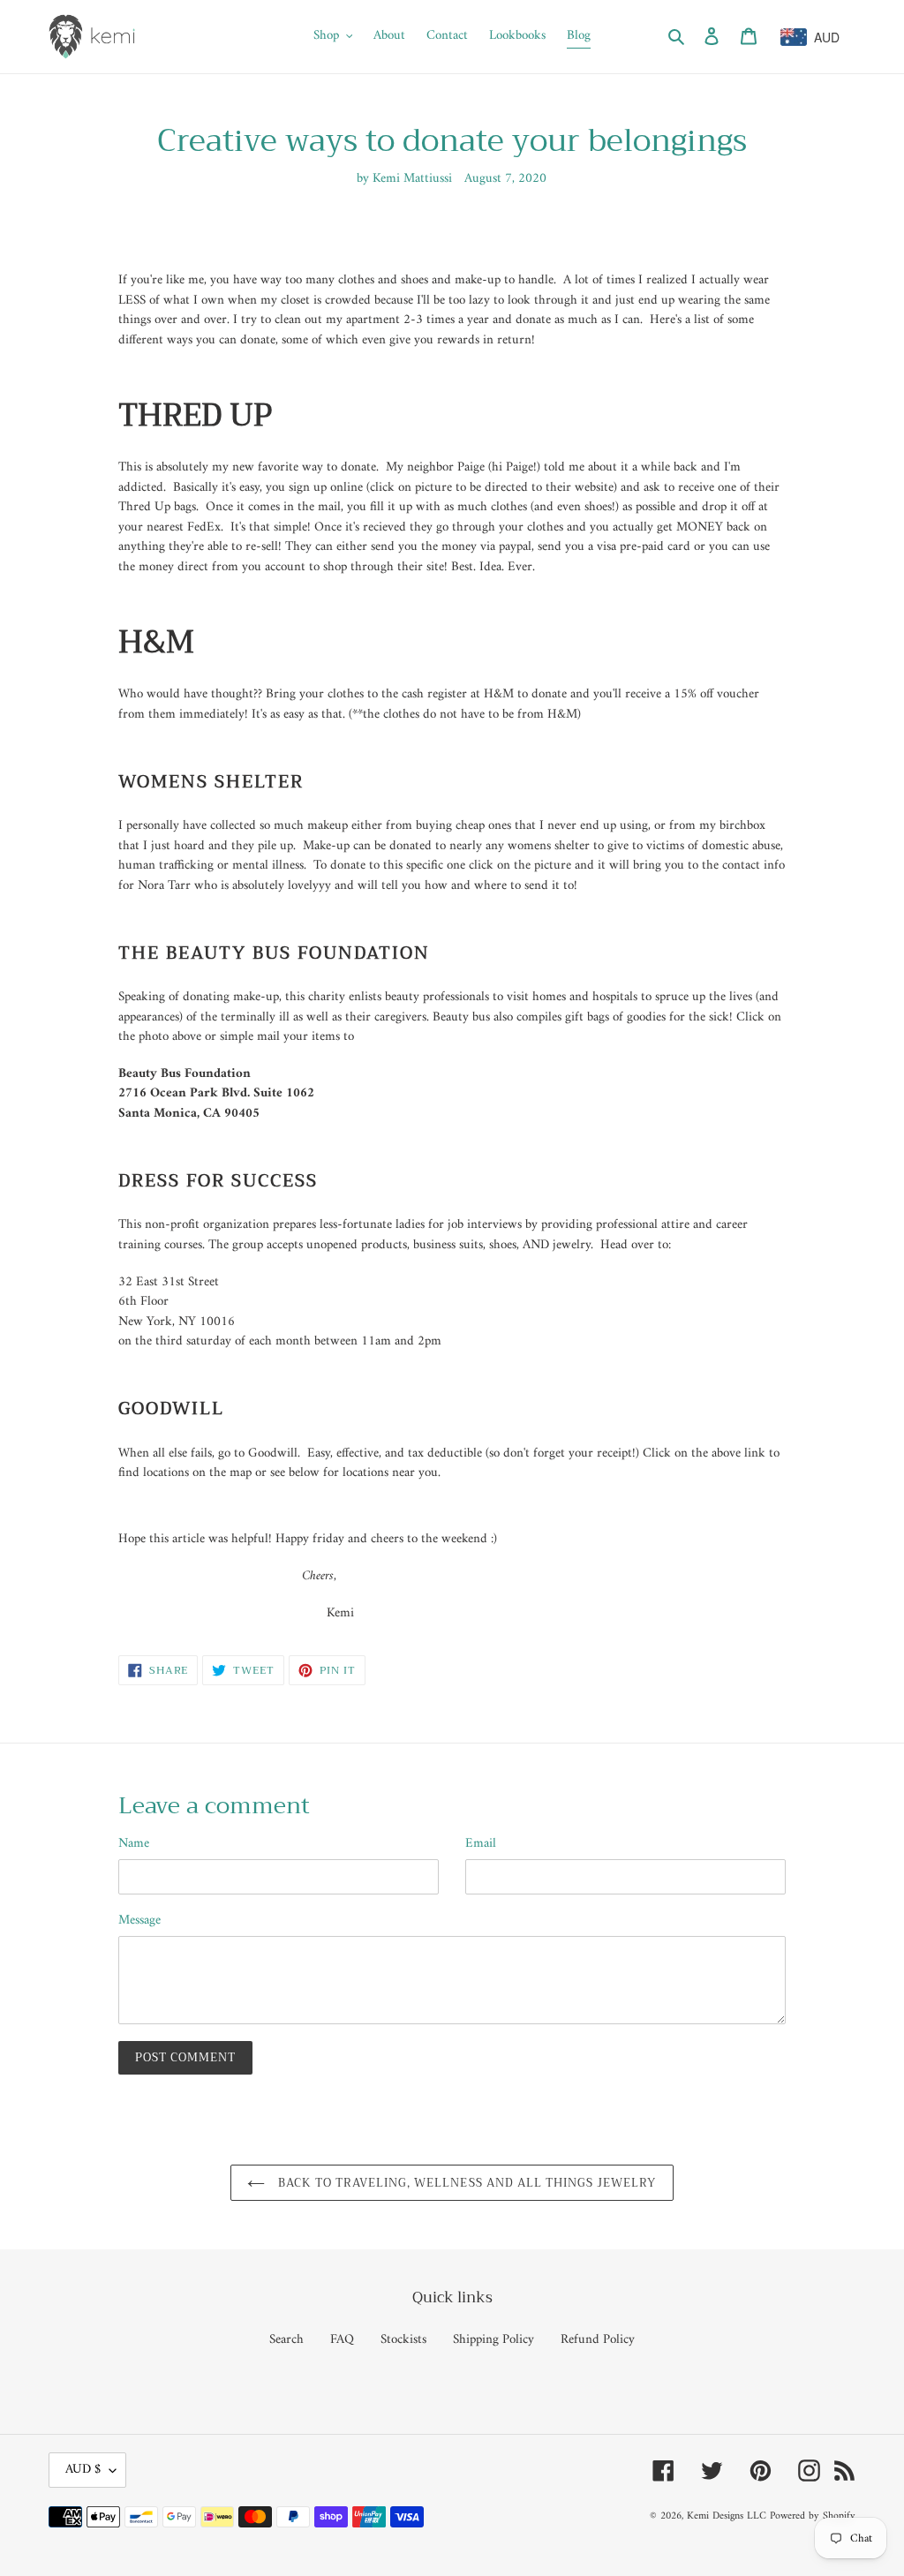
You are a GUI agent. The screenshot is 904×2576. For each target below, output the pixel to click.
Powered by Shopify (813, 2516)
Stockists (403, 2340)
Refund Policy (598, 2340)
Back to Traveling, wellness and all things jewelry (465, 2183)
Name (134, 1845)
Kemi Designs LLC (727, 2516)
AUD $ (83, 2470)
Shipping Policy (493, 2340)
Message (139, 1921)
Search (286, 2340)
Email (481, 1845)
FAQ (342, 2340)
